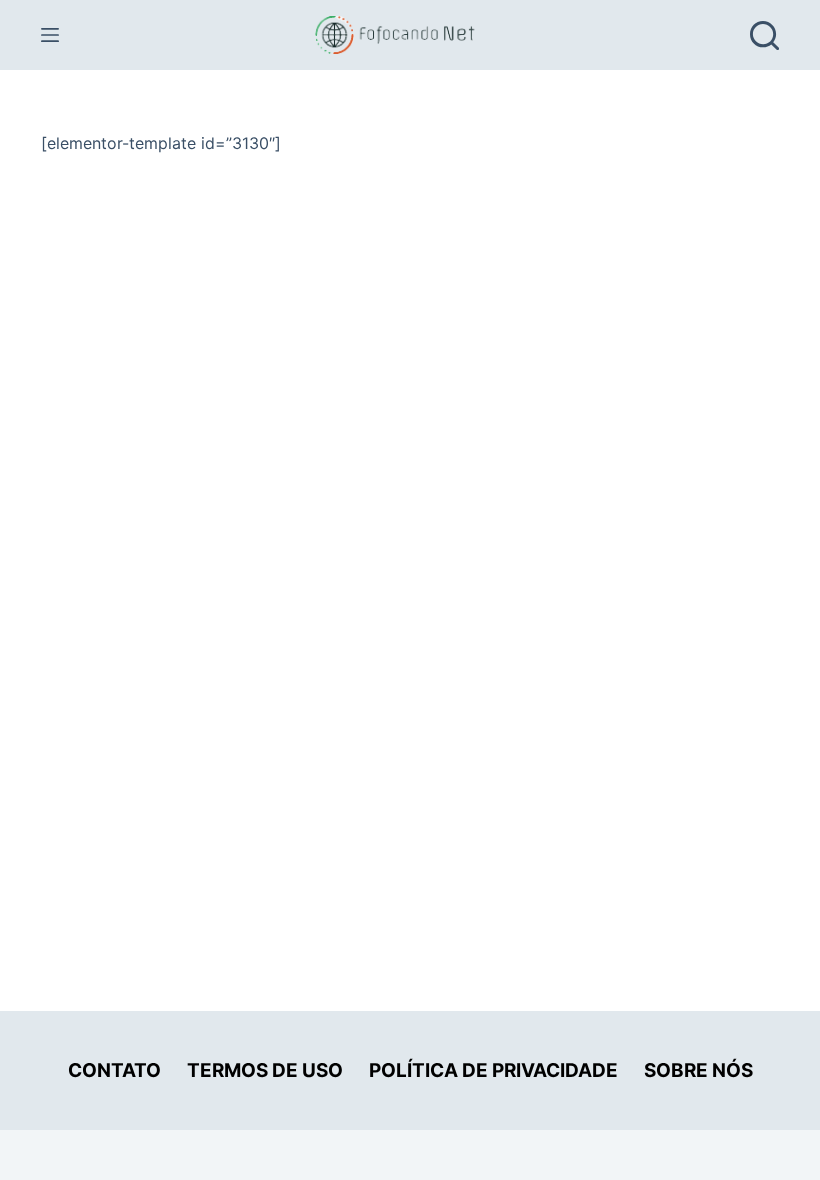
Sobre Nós (698, 1070)
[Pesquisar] (764, 35)
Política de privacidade (493, 1070)
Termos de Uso (265, 1070)
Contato (114, 1070)
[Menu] (50, 35)
